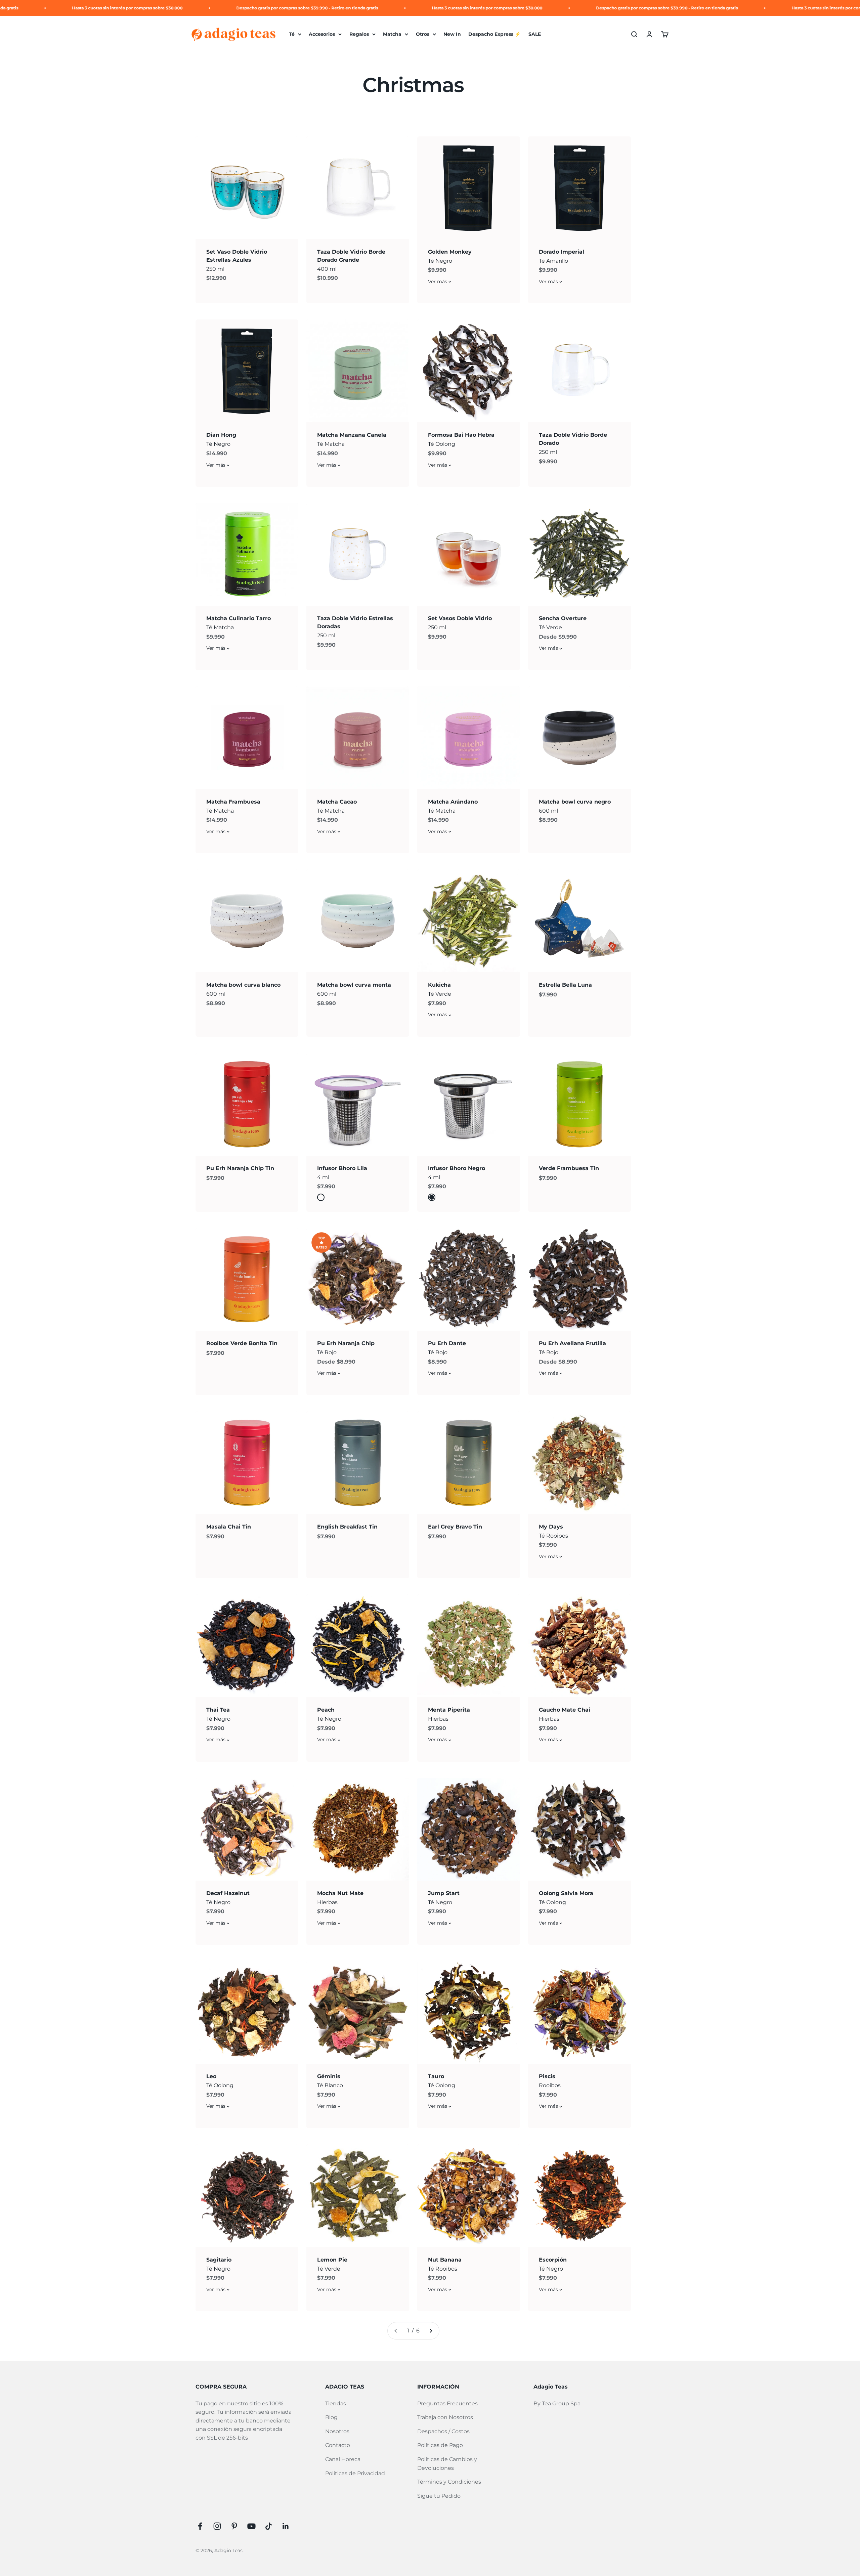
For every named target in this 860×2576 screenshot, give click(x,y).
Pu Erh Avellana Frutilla (572, 1343)
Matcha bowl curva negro (575, 802)
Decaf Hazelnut (228, 1893)
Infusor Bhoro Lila (342, 1168)
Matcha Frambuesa (233, 802)
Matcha (392, 34)
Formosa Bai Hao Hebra (461, 435)
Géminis (329, 2076)
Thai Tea (218, 1710)
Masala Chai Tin (229, 1527)
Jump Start (444, 1893)
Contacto (338, 2445)
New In (452, 34)
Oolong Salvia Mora (566, 1893)
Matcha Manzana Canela (352, 435)
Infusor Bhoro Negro (457, 1168)
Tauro (436, 2076)
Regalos (359, 34)
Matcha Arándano (453, 802)
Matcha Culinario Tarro (239, 618)
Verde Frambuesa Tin (569, 1168)
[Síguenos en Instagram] (217, 2526)
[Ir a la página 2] (431, 2331)
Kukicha (439, 985)
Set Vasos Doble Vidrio (460, 618)
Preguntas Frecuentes (447, 2403)
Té (292, 34)
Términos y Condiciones (449, 2482)
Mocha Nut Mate (340, 1893)
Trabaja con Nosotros (445, 2417)
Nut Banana (445, 2260)
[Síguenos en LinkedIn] (286, 2526)
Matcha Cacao (337, 802)
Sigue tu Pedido (439, 2496)
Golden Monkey (450, 252)
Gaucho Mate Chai (565, 1710)
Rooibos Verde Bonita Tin (242, 1343)
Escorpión (553, 2260)
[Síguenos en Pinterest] (234, 2526)
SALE (535, 34)
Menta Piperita (449, 1710)
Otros (423, 34)
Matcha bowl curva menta (354, 985)
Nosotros (337, 2431)
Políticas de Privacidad (355, 2473)
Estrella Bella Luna (565, 985)
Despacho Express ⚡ (494, 34)
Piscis (547, 2076)
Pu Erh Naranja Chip (346, 1343)
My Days (551, 1527)
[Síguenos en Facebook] (200, 2526)
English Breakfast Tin (347, 1527)
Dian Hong (221, 435)
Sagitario (219, 2260)
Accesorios (322, 34)
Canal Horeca (343, 2459)
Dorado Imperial (562, 252)
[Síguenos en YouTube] (251, 2526)
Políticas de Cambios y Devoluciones (447, 2464)
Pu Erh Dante (447, 1343)
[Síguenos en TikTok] (269, 2526)
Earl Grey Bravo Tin (455, 1527)
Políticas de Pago (440, 2445)
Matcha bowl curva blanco (243, 985)
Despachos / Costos (443, 2431)
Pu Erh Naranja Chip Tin (240, 1168)
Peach (326, 1710)
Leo (211, 2076)
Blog (331, 2417)
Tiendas (336, 2403)
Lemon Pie (332, 2260)
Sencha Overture (563, 618)
